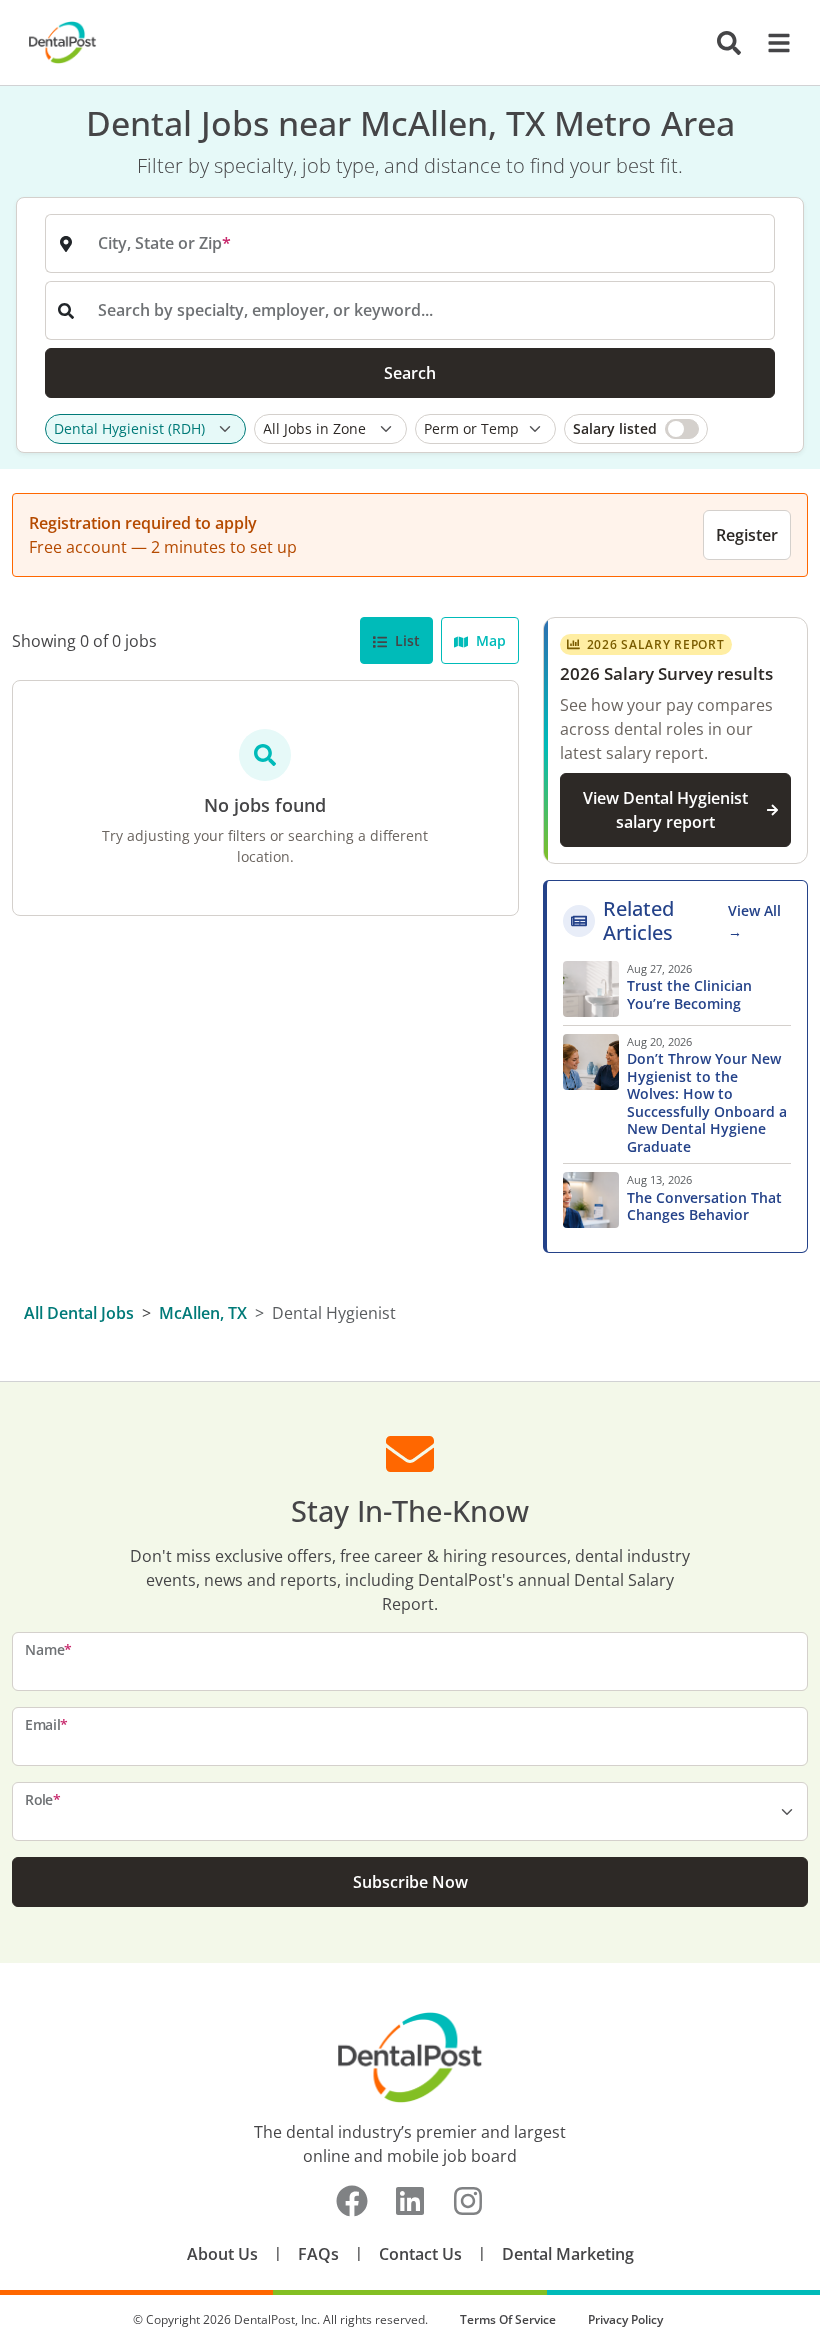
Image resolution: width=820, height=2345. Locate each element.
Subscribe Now (410, 1882)
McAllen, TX (203, 1313)
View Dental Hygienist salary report (665, 810)
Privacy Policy (625, 2319)
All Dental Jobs (79, 1313)
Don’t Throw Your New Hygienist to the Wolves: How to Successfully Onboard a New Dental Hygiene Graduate (707, 1102)
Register (747, 535)
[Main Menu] (773, 43)
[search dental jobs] (729, 43)
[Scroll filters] (770, 429)
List (405, 640)
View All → (754, 921)
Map (489, 640)
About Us (222, 2254)
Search (410, 373)
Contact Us (420, 2254)
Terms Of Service (508, 2319)
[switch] (636, 429)
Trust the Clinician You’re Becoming (689, 994)
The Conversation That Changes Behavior (704, 1206)
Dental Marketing (568, 2254)
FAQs (318, 2254)
